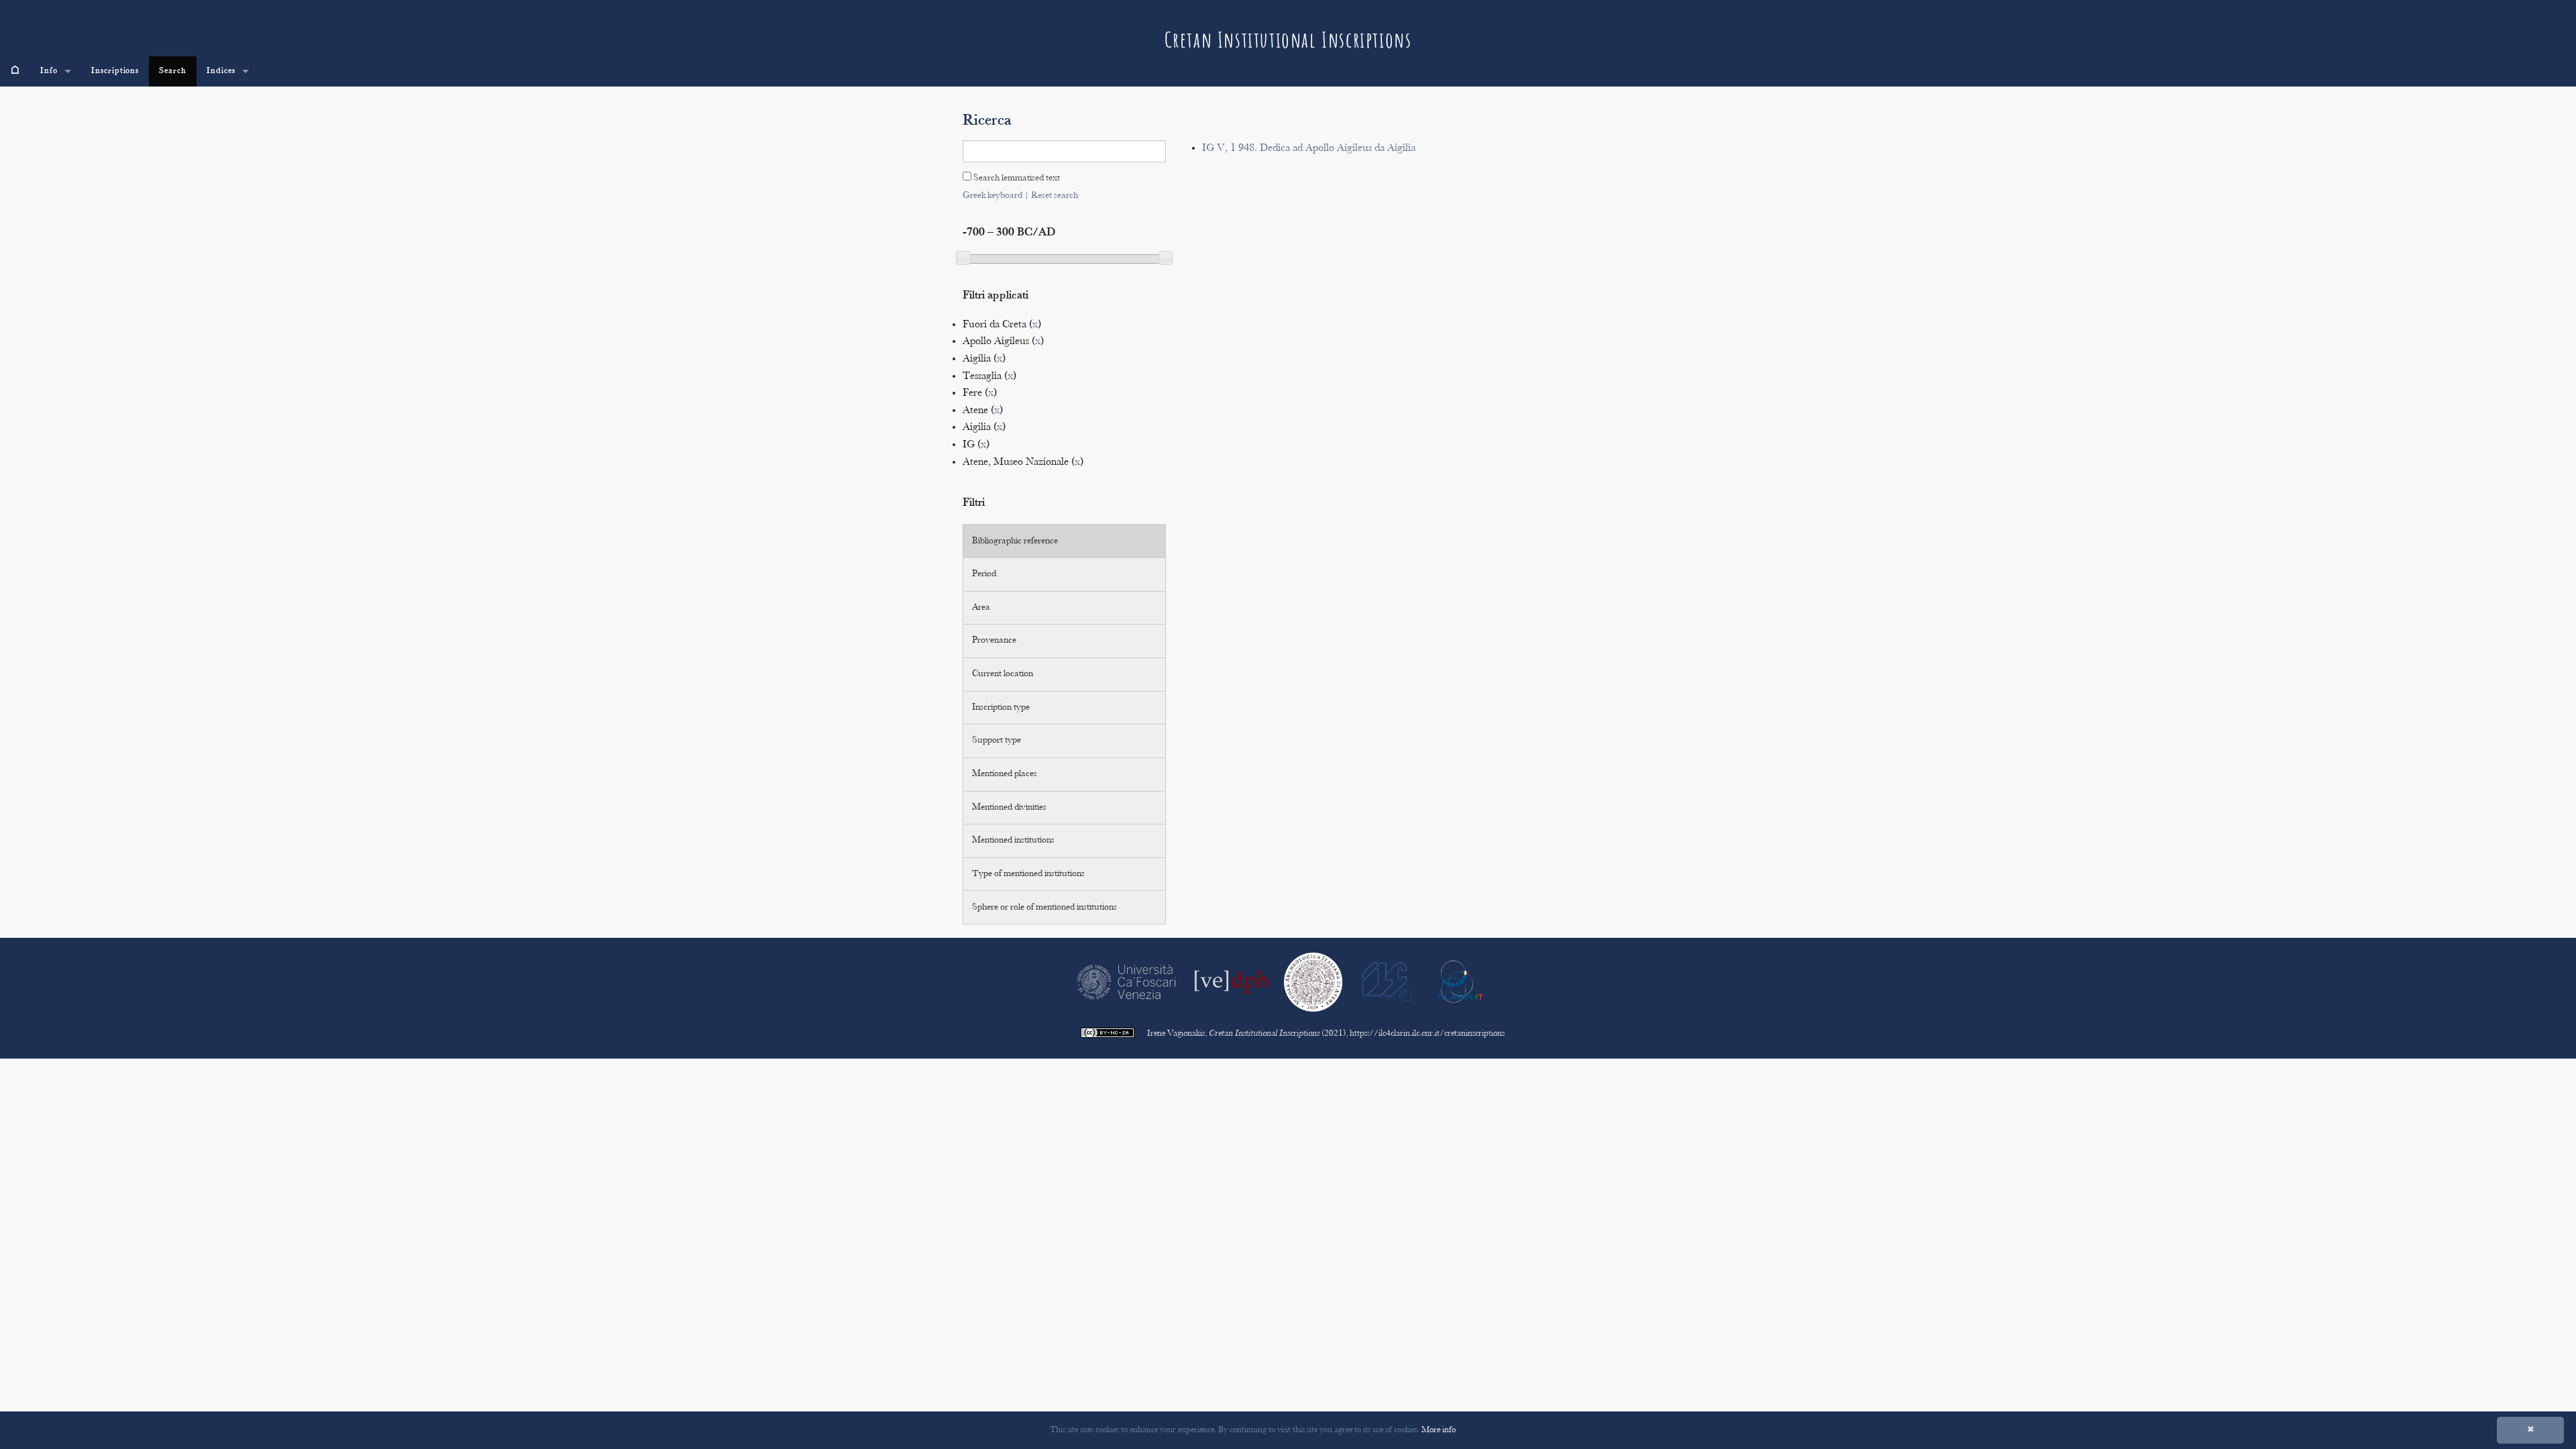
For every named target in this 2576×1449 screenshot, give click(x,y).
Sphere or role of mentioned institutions (1044, 908)
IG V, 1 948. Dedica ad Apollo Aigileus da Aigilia (1309, 149)
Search (173, 71)
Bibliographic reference (1015, 541)
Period (984, 574)
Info (49, 71)
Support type (997, 741)
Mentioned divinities (1009, 808)
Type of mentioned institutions (1028, 874)
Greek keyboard (992, 196)
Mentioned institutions (1013, 841)
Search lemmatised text (1016, 178)
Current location (1003, 674)
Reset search (1055, 196)
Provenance (994, 641)
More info (1439, 1430)
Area (981, 608)
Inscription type (1001, 708)
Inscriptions (115, 71)
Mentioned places (1005, 774)
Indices (221, 71)
